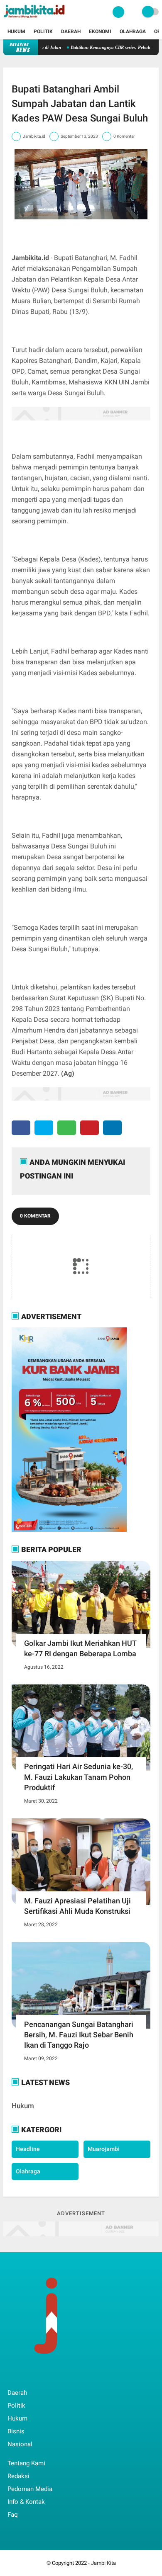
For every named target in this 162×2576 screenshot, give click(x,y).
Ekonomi (100, 32)
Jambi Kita (103, 2563)
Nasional (20, 2444)
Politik (43, 32)
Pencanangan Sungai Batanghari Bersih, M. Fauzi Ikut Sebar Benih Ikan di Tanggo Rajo (79, 2035)
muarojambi (104, 2149)
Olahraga (133, 32)
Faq (13, 2515)
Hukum (16, 32)
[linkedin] (112, 1128)
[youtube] (66, 2376)
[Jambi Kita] (35, 19)
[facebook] (21, 1128)
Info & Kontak (26, 2502)
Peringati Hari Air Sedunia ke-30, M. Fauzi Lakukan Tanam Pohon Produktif (79, 1777)
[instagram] (55, 2376)
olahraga (28, 2171)
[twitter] (44, 1128)
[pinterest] (90, 1128)
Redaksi (18, 2476)
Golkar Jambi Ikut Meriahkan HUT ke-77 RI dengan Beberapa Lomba (80, 1648)
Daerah (71, 32)
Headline (28, 2149)
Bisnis (16, 2431)
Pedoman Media (30, 2489)
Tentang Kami (26, 2463)
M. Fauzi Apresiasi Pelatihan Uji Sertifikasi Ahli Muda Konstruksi (77, 1906)
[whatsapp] (67, 1128)
